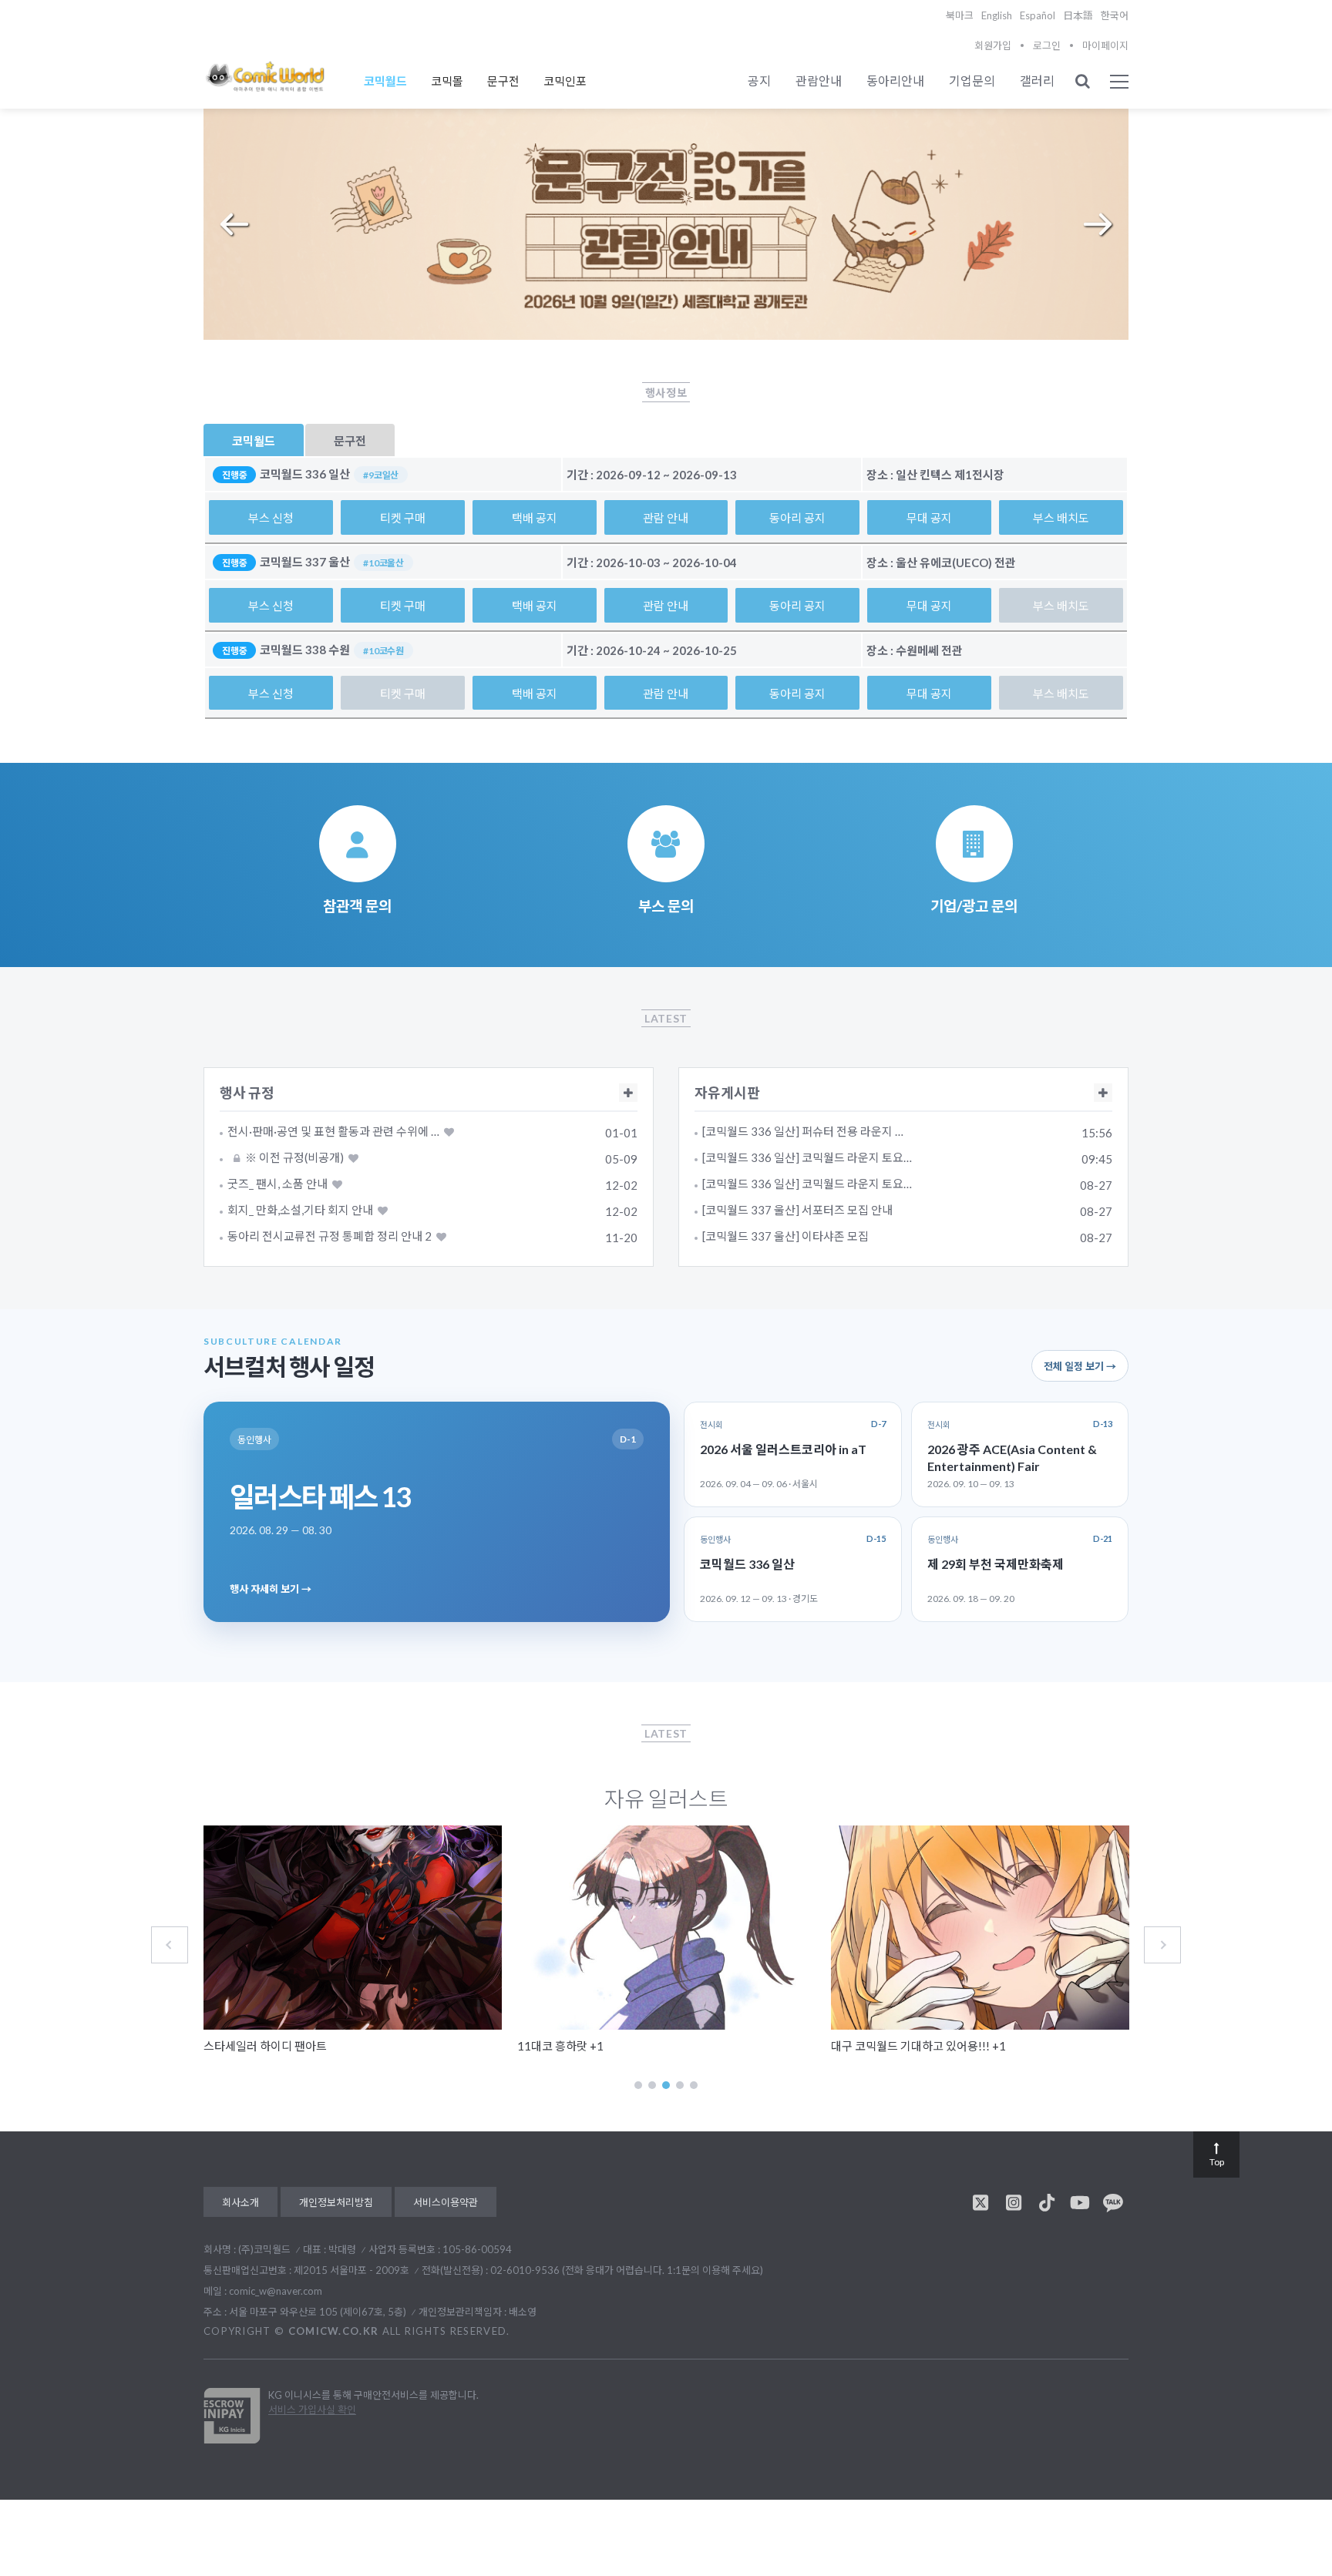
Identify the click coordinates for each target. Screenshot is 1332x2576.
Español (1038, 15)
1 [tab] (638, 2085)
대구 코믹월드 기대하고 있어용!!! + (918, 2046)
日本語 (1078, 15)
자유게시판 (727, 1093)
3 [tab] (666, 2085)
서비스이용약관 (446, 2202)
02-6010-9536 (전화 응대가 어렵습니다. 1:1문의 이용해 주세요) (627, 2270)
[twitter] (980, 2202)
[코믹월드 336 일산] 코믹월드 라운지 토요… (807, 1158)
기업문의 (972, 81)
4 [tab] (680, 2085)
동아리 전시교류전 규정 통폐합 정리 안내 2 (330, 1236)
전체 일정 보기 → (1080, 1366)
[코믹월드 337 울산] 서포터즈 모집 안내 (797, 1210)
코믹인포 (565, 81)
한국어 (1115, 15)
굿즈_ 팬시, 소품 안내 (277, 1184)
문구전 (503, 81)
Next (1098, 224)
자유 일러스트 (666, 1798)
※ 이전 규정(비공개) (293, 1158)
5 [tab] (694, 2085)
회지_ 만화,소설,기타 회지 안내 (300, 1210)
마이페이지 (1105, 45)
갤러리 (1037, 81)
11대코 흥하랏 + (560, 2046)
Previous (170, 1945)
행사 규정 (247, 1093)
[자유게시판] (1103, 1093)
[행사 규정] (628, 1093)
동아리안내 (895, 81)
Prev (234, 224)
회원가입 (993, 45)
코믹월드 (385, 81)
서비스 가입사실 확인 (312, 2410)
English (997, 15)
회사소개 (240, 2202)
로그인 (1047, 45)
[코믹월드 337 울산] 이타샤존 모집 (785, 1236)
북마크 (960, 15)
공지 (759, 81)
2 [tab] (652, 2085)
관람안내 (819, 81)
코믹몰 (447, 81)
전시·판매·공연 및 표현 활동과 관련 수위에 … (333, 1132)
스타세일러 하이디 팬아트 (265, 2046)
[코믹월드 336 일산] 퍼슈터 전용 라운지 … (803, 1132)
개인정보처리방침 (336, 2202)
